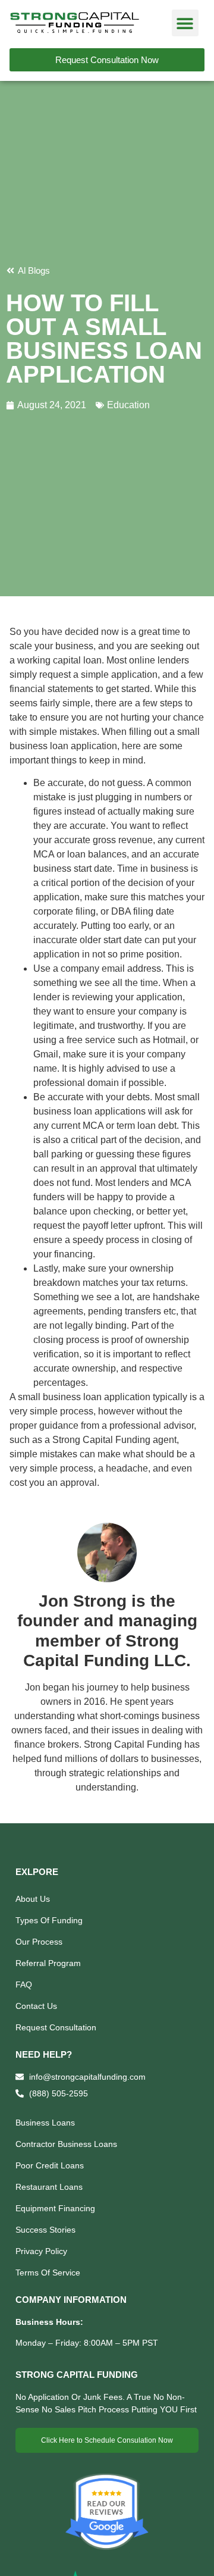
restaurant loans (49, 2187)
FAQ (24, 1985)
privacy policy (41, 2251)
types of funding (49, 1920)
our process (39, 1942)
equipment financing (55, 2208)
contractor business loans (66, 2144)
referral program (48, 1963)
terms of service (48, 2273)
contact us (36, 2006)
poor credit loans (50, 2165)
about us (33, 1899)
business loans (45, 2123)
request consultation (56, 2027)
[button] (185, 23)
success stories (45, 2230)
